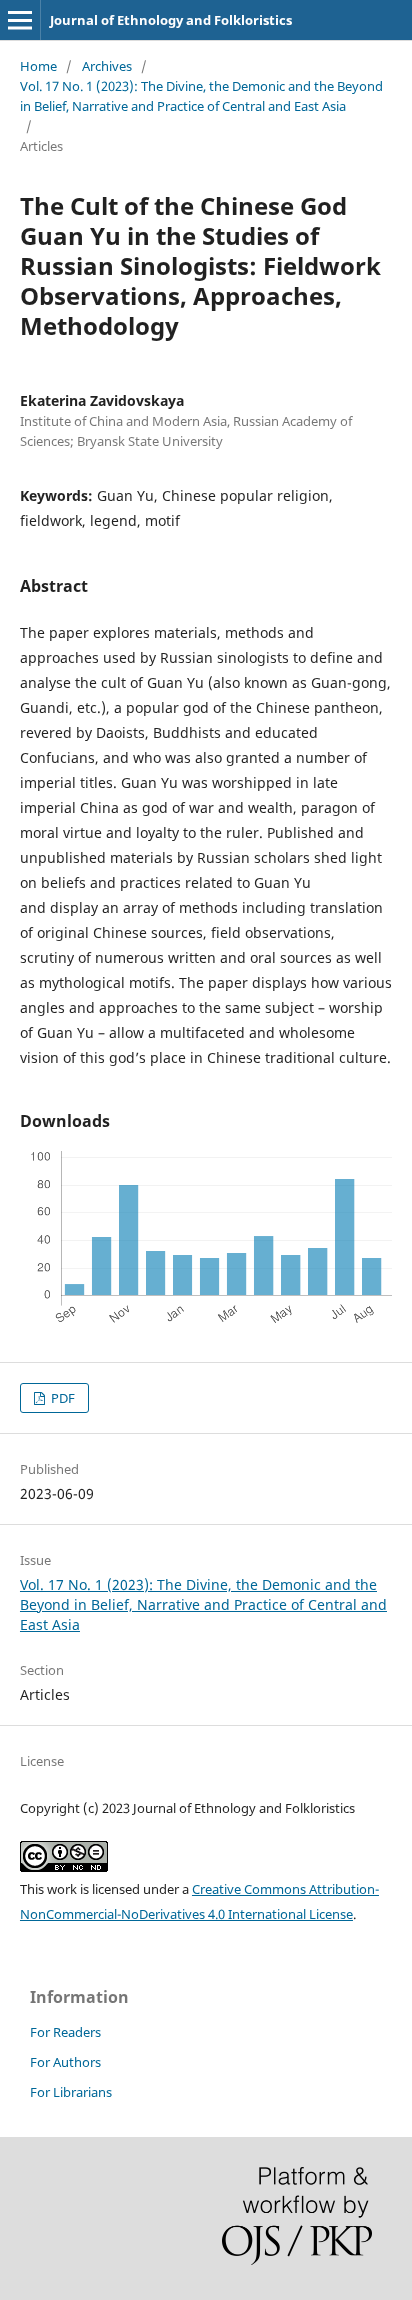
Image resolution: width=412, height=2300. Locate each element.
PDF (61, 1398)
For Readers (65, 2032)
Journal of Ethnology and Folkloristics (171, 20)
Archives (107, 66)
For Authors (65, 2062)
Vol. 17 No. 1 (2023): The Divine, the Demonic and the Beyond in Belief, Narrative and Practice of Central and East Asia (201, 96)
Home (38, 66)
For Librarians (71, 2092)
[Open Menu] (20, 20)
